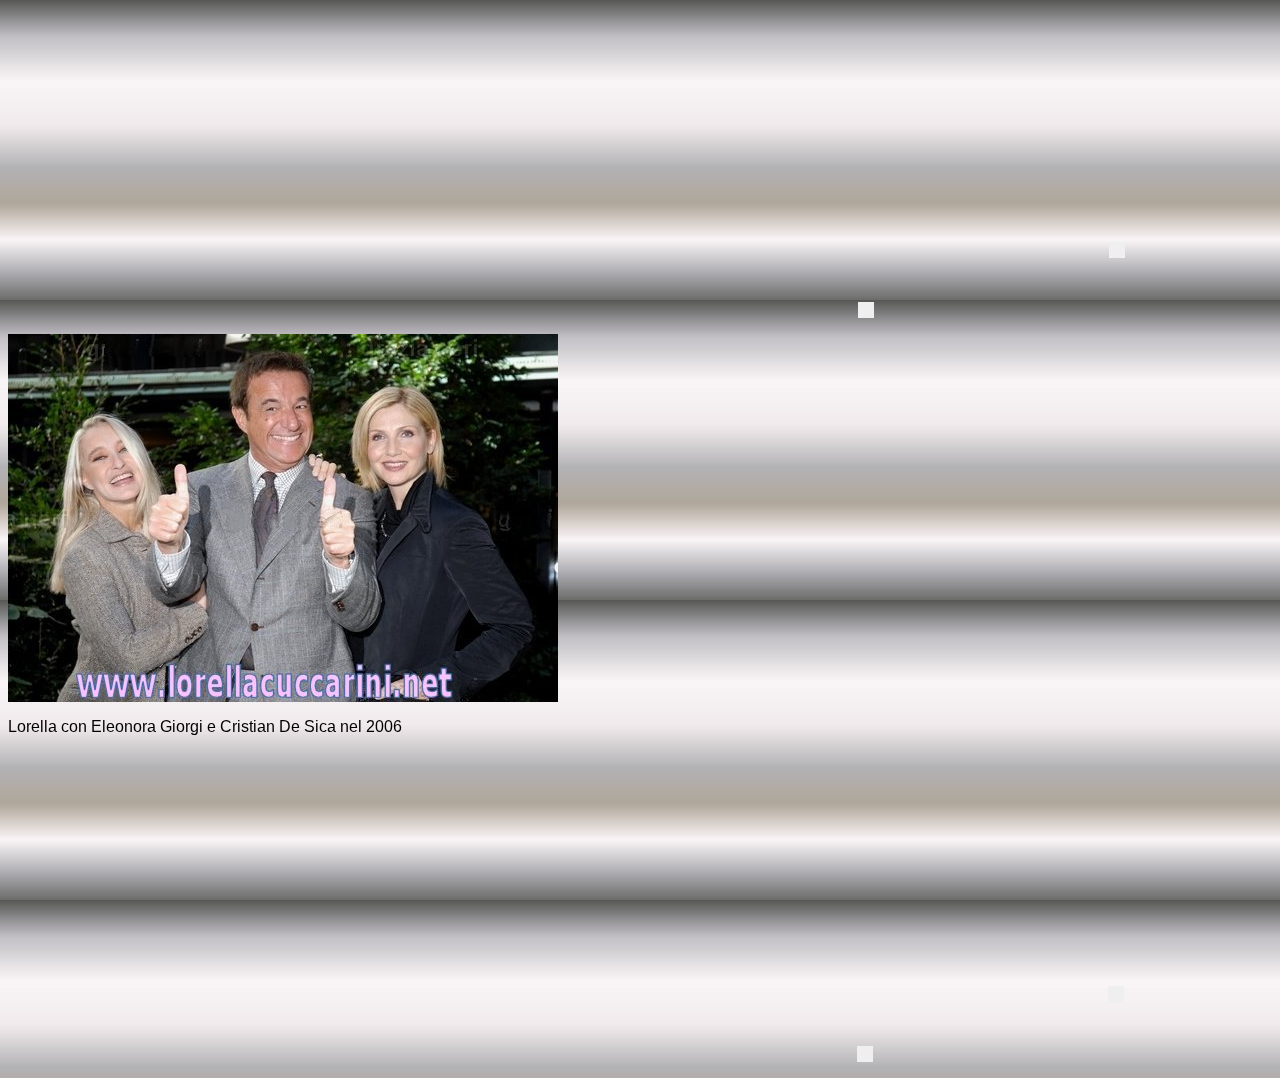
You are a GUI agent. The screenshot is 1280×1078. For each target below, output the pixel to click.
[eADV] (1117, 250)
